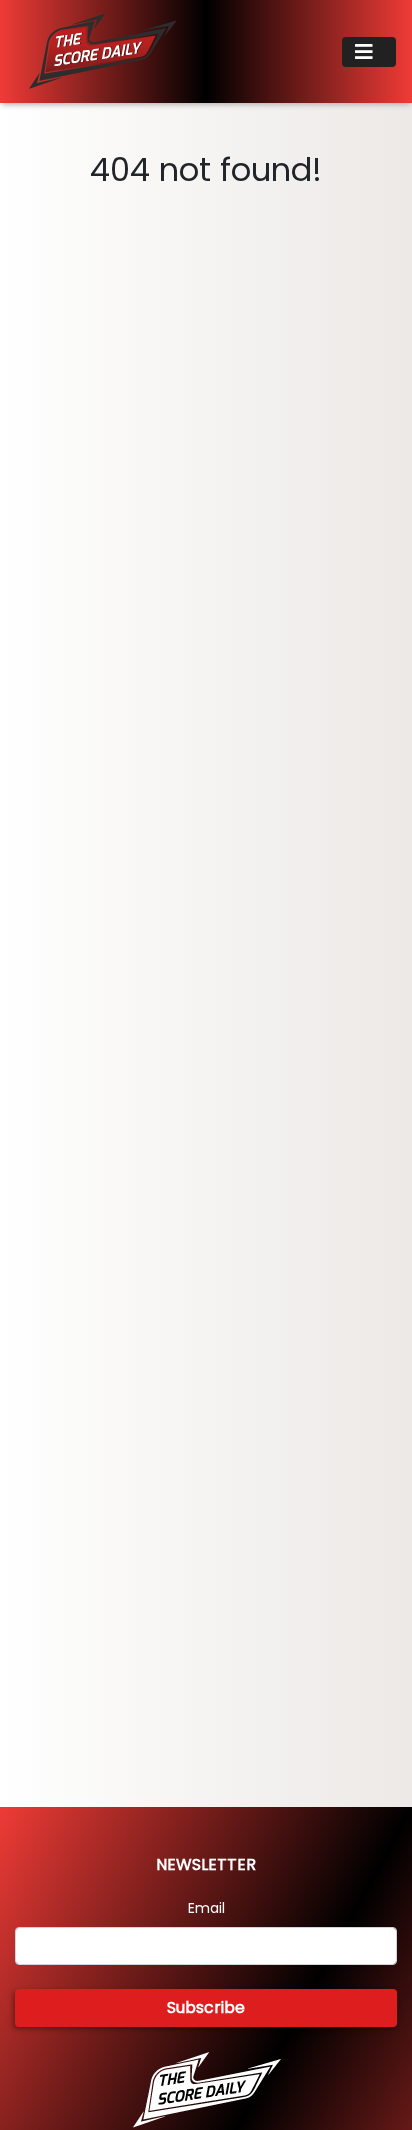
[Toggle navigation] (369, 52)
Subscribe (206, 2007)
